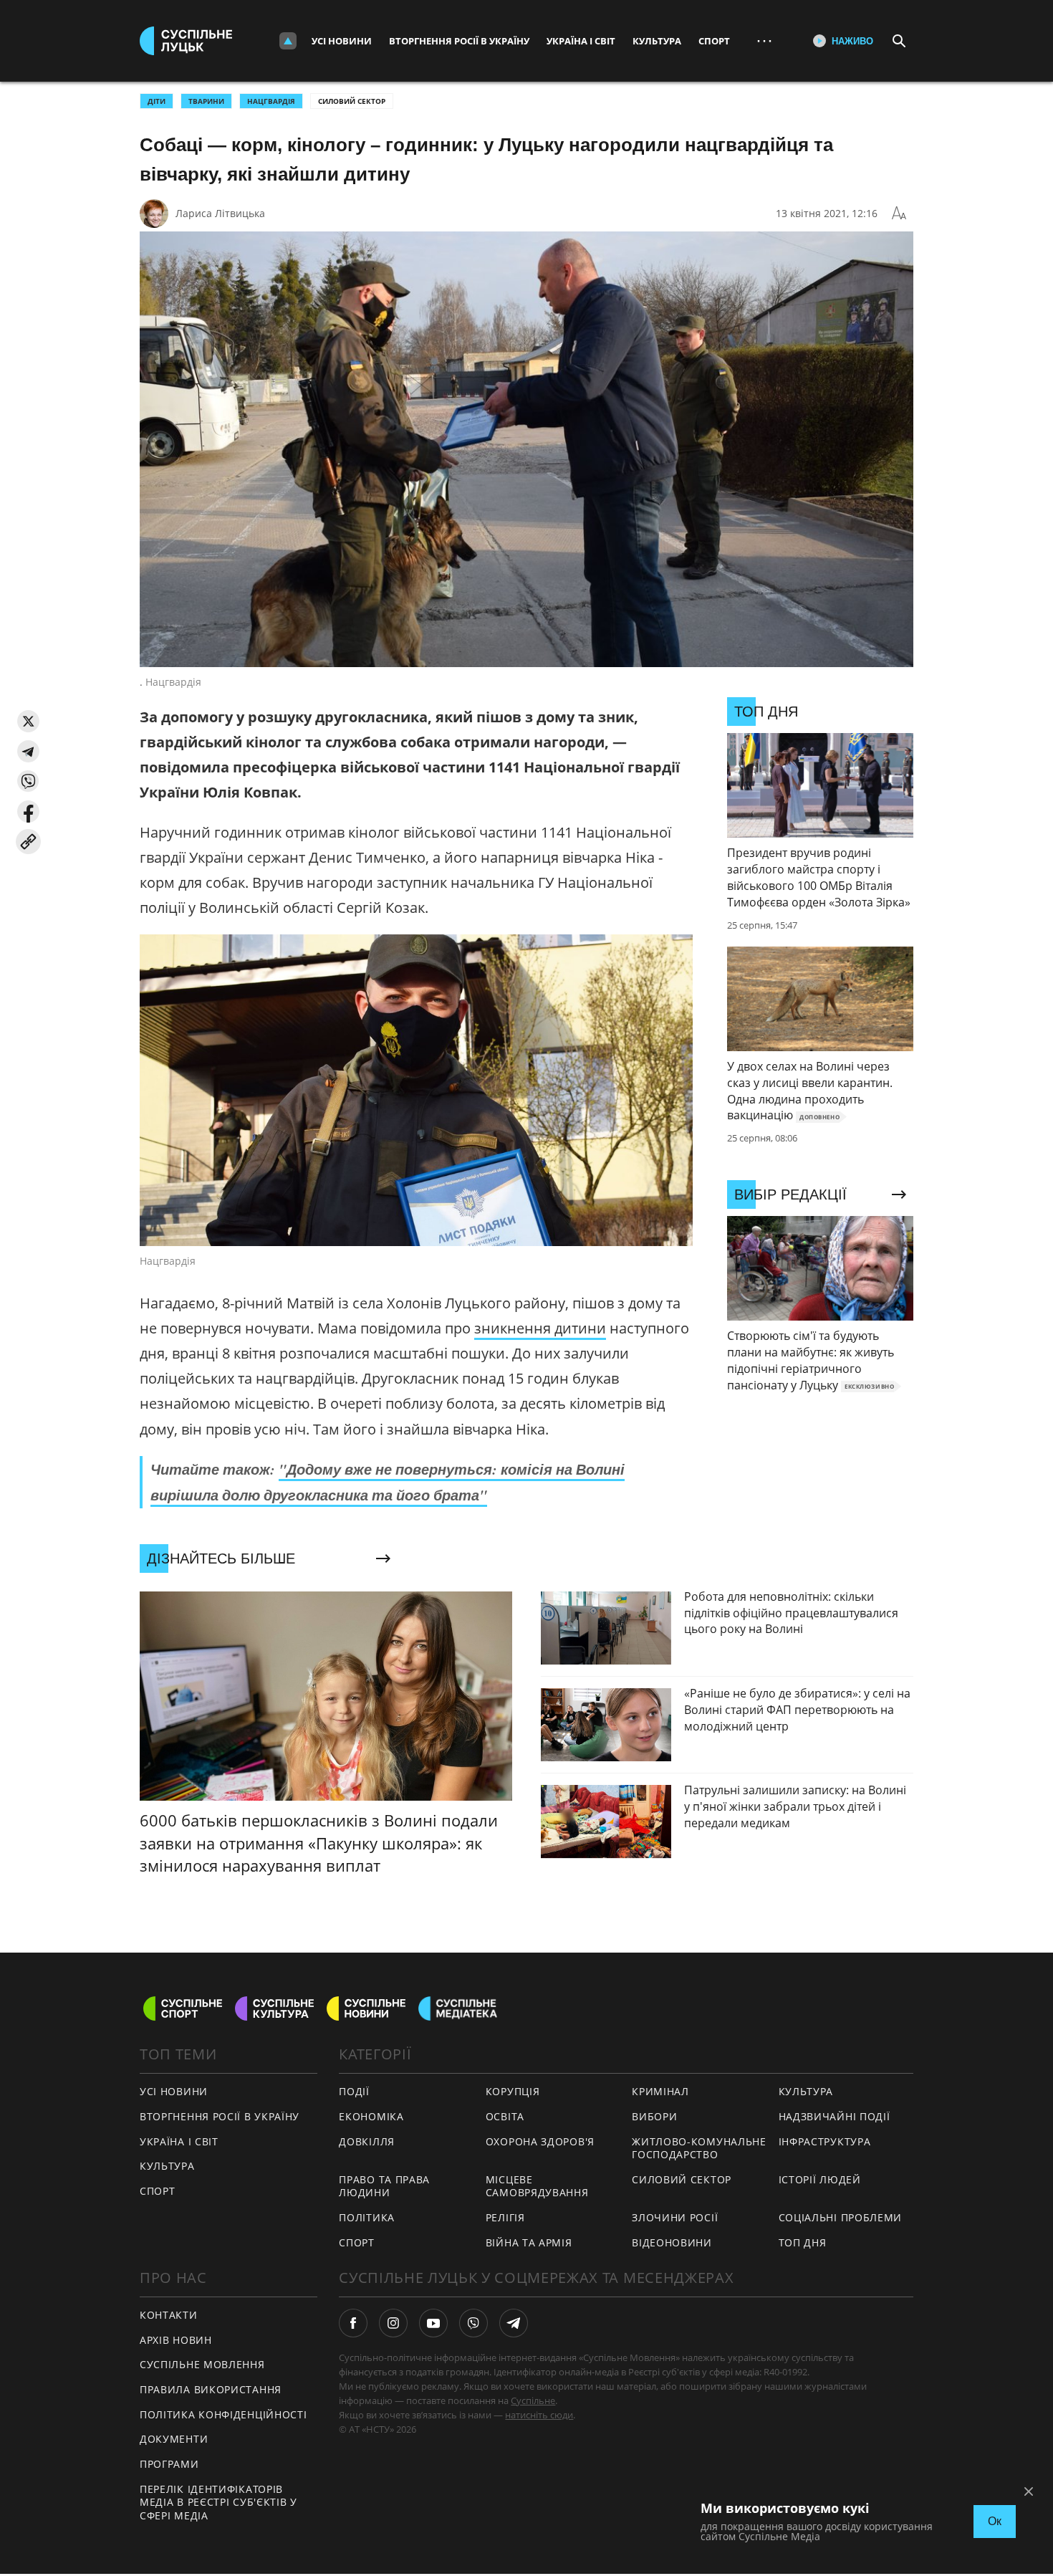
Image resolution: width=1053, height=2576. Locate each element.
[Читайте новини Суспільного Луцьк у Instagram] (393, 2323)
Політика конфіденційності (223, 2414)
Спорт (714, 41)
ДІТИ (157, 101)
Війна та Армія (529, 2242)
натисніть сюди (539, 2415)
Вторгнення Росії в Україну (459, 41)
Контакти (169, 2315)
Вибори (654, 2116)
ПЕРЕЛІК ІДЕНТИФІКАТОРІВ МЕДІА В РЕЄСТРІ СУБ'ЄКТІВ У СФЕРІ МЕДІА (218, 2502)
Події (354, 2091)
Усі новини (342, 41)
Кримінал (660, 2091)
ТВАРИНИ (206, 101)
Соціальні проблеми (841, 2217)
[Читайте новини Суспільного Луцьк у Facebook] (353, 2323)
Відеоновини (672, 2242)
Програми (169, 2464)
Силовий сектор (352, 101)
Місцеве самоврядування (537, 2186)
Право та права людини (384, 2186)
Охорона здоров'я (540, 2141)
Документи (174, 2439)
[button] (28, 721)
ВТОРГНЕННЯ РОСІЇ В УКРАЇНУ (220, 2116)
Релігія (505, 2217)
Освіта (505, 2116)
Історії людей (820, 2179)
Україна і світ (581, 41)
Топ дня (803, 2242)
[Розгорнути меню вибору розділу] (288, 41)
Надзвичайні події (835, 2116)
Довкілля (367, 2141)
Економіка (371, 2116)
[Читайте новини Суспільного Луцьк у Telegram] (514, 2323)
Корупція (513, 2091)
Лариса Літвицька (220, 213)
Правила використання (211, 2389)
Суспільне (533, 2400)
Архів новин (176, 2340)
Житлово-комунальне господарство (699, 2148)
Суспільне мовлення (202, 2364)
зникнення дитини (540, 1328)
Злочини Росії (675, 2217)
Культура (657, 41)
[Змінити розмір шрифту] (899, 214)
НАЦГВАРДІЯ (271, 101)
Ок (995, 2521)
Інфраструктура (825, 2141)
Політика (367, 2217)
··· (764, 40)
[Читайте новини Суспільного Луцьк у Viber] (473, 2323)
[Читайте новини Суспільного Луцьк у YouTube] (433, 2323)
